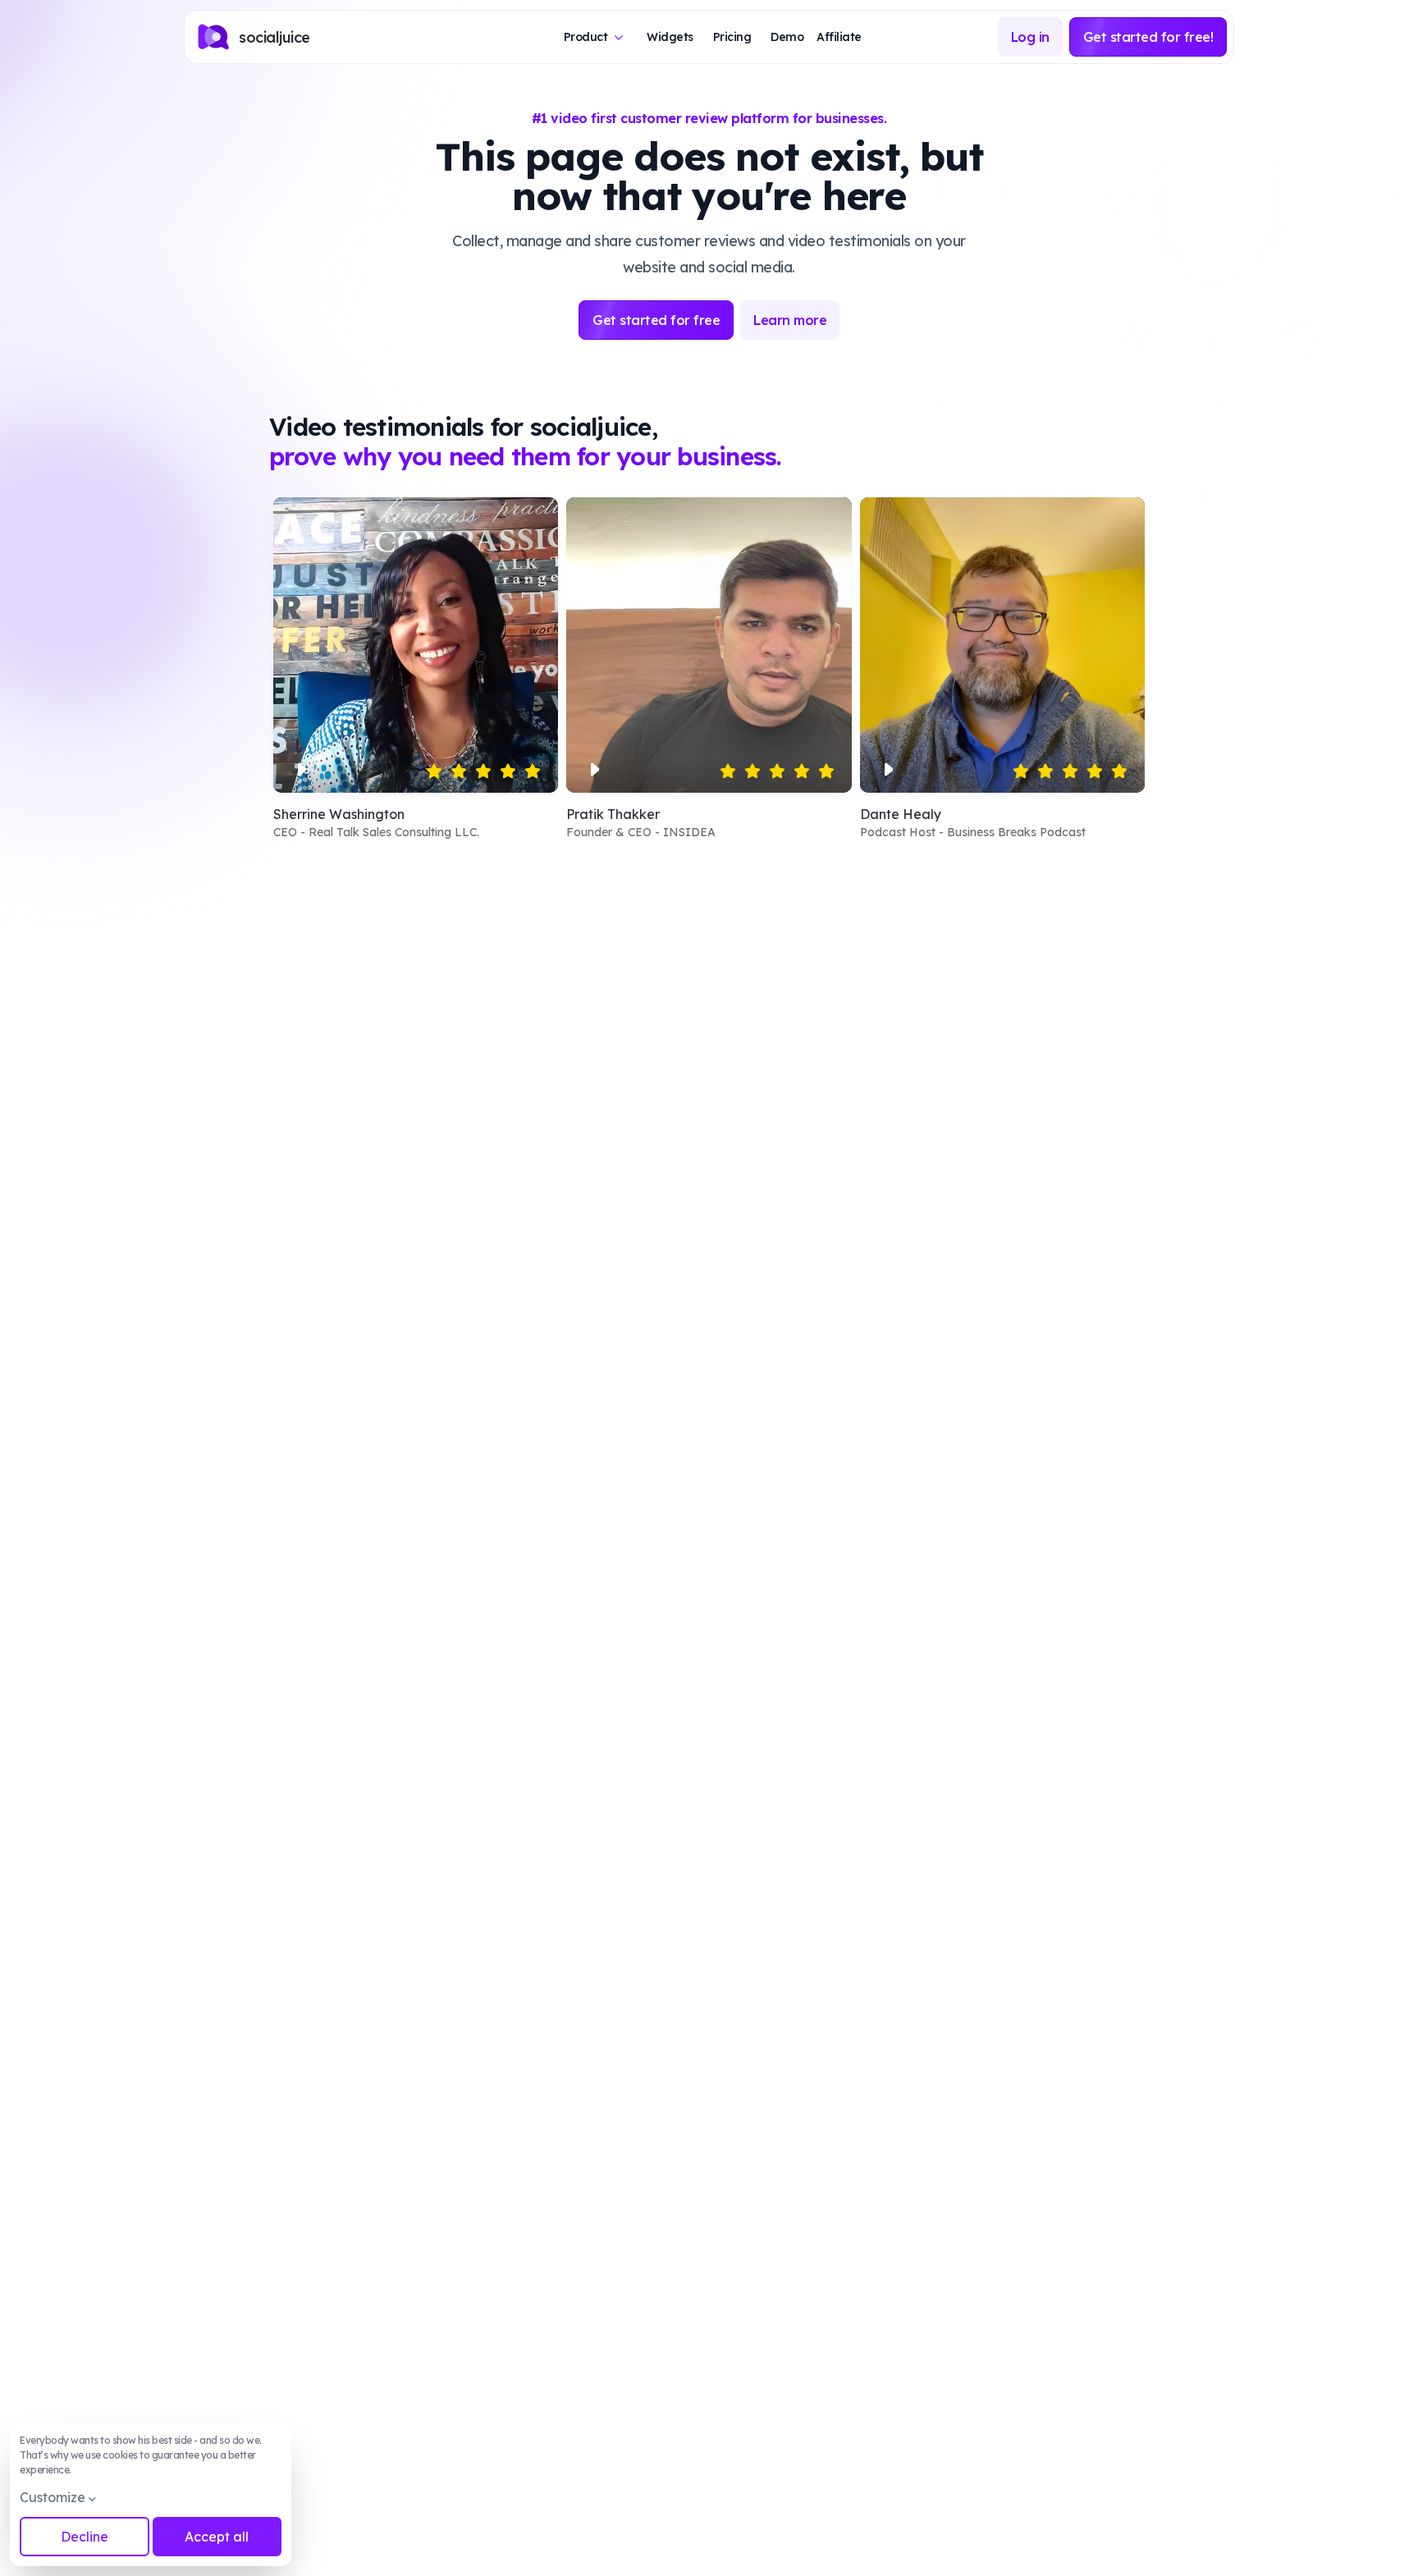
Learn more (790, 320)
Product (586, 37)
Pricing (732, 37)
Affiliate (839, 37)
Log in (1030, 37)
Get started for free (656, 320)
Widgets (670, 37)
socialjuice (274, 37)
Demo (787, 37)
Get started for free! (1148, 37)
